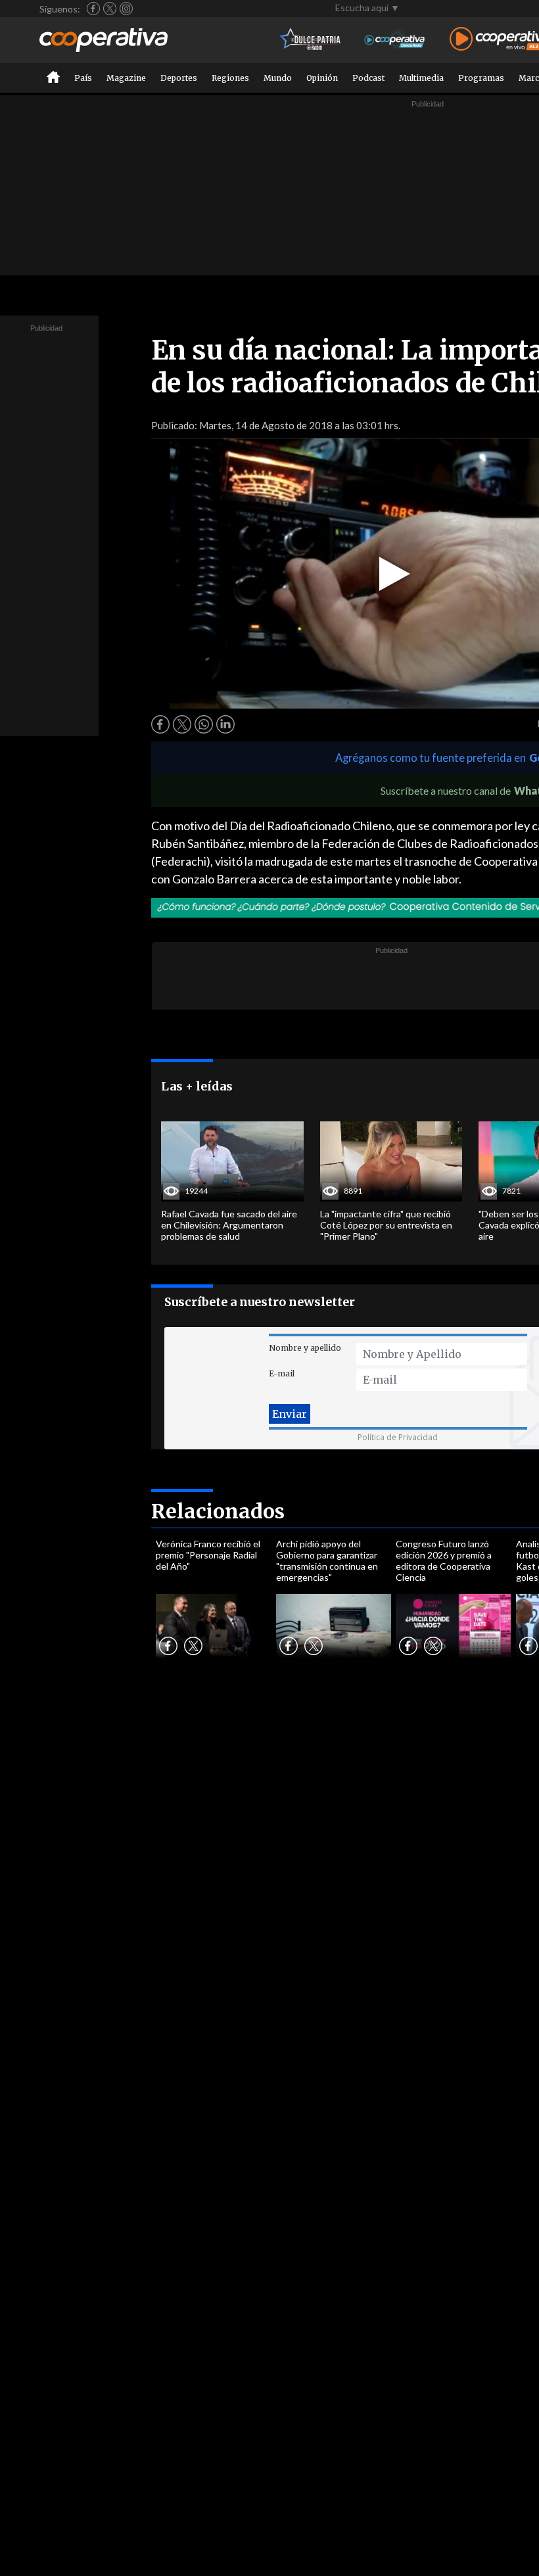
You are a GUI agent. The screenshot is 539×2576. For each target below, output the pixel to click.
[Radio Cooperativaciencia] (395, 40)
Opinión (322, 78)
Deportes (179, 78)
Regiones (230, 78)
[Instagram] (126, 9)
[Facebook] (93, 9)
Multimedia (421, 78)
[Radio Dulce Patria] (311, 40)
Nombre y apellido (305, 1348)
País (83, 78)
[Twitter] (110, 9)
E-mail (282, 1373)
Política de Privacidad (398, 1437)
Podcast (368, 78)
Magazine (126, 78)
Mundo (278, 78)
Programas (481, 78)
